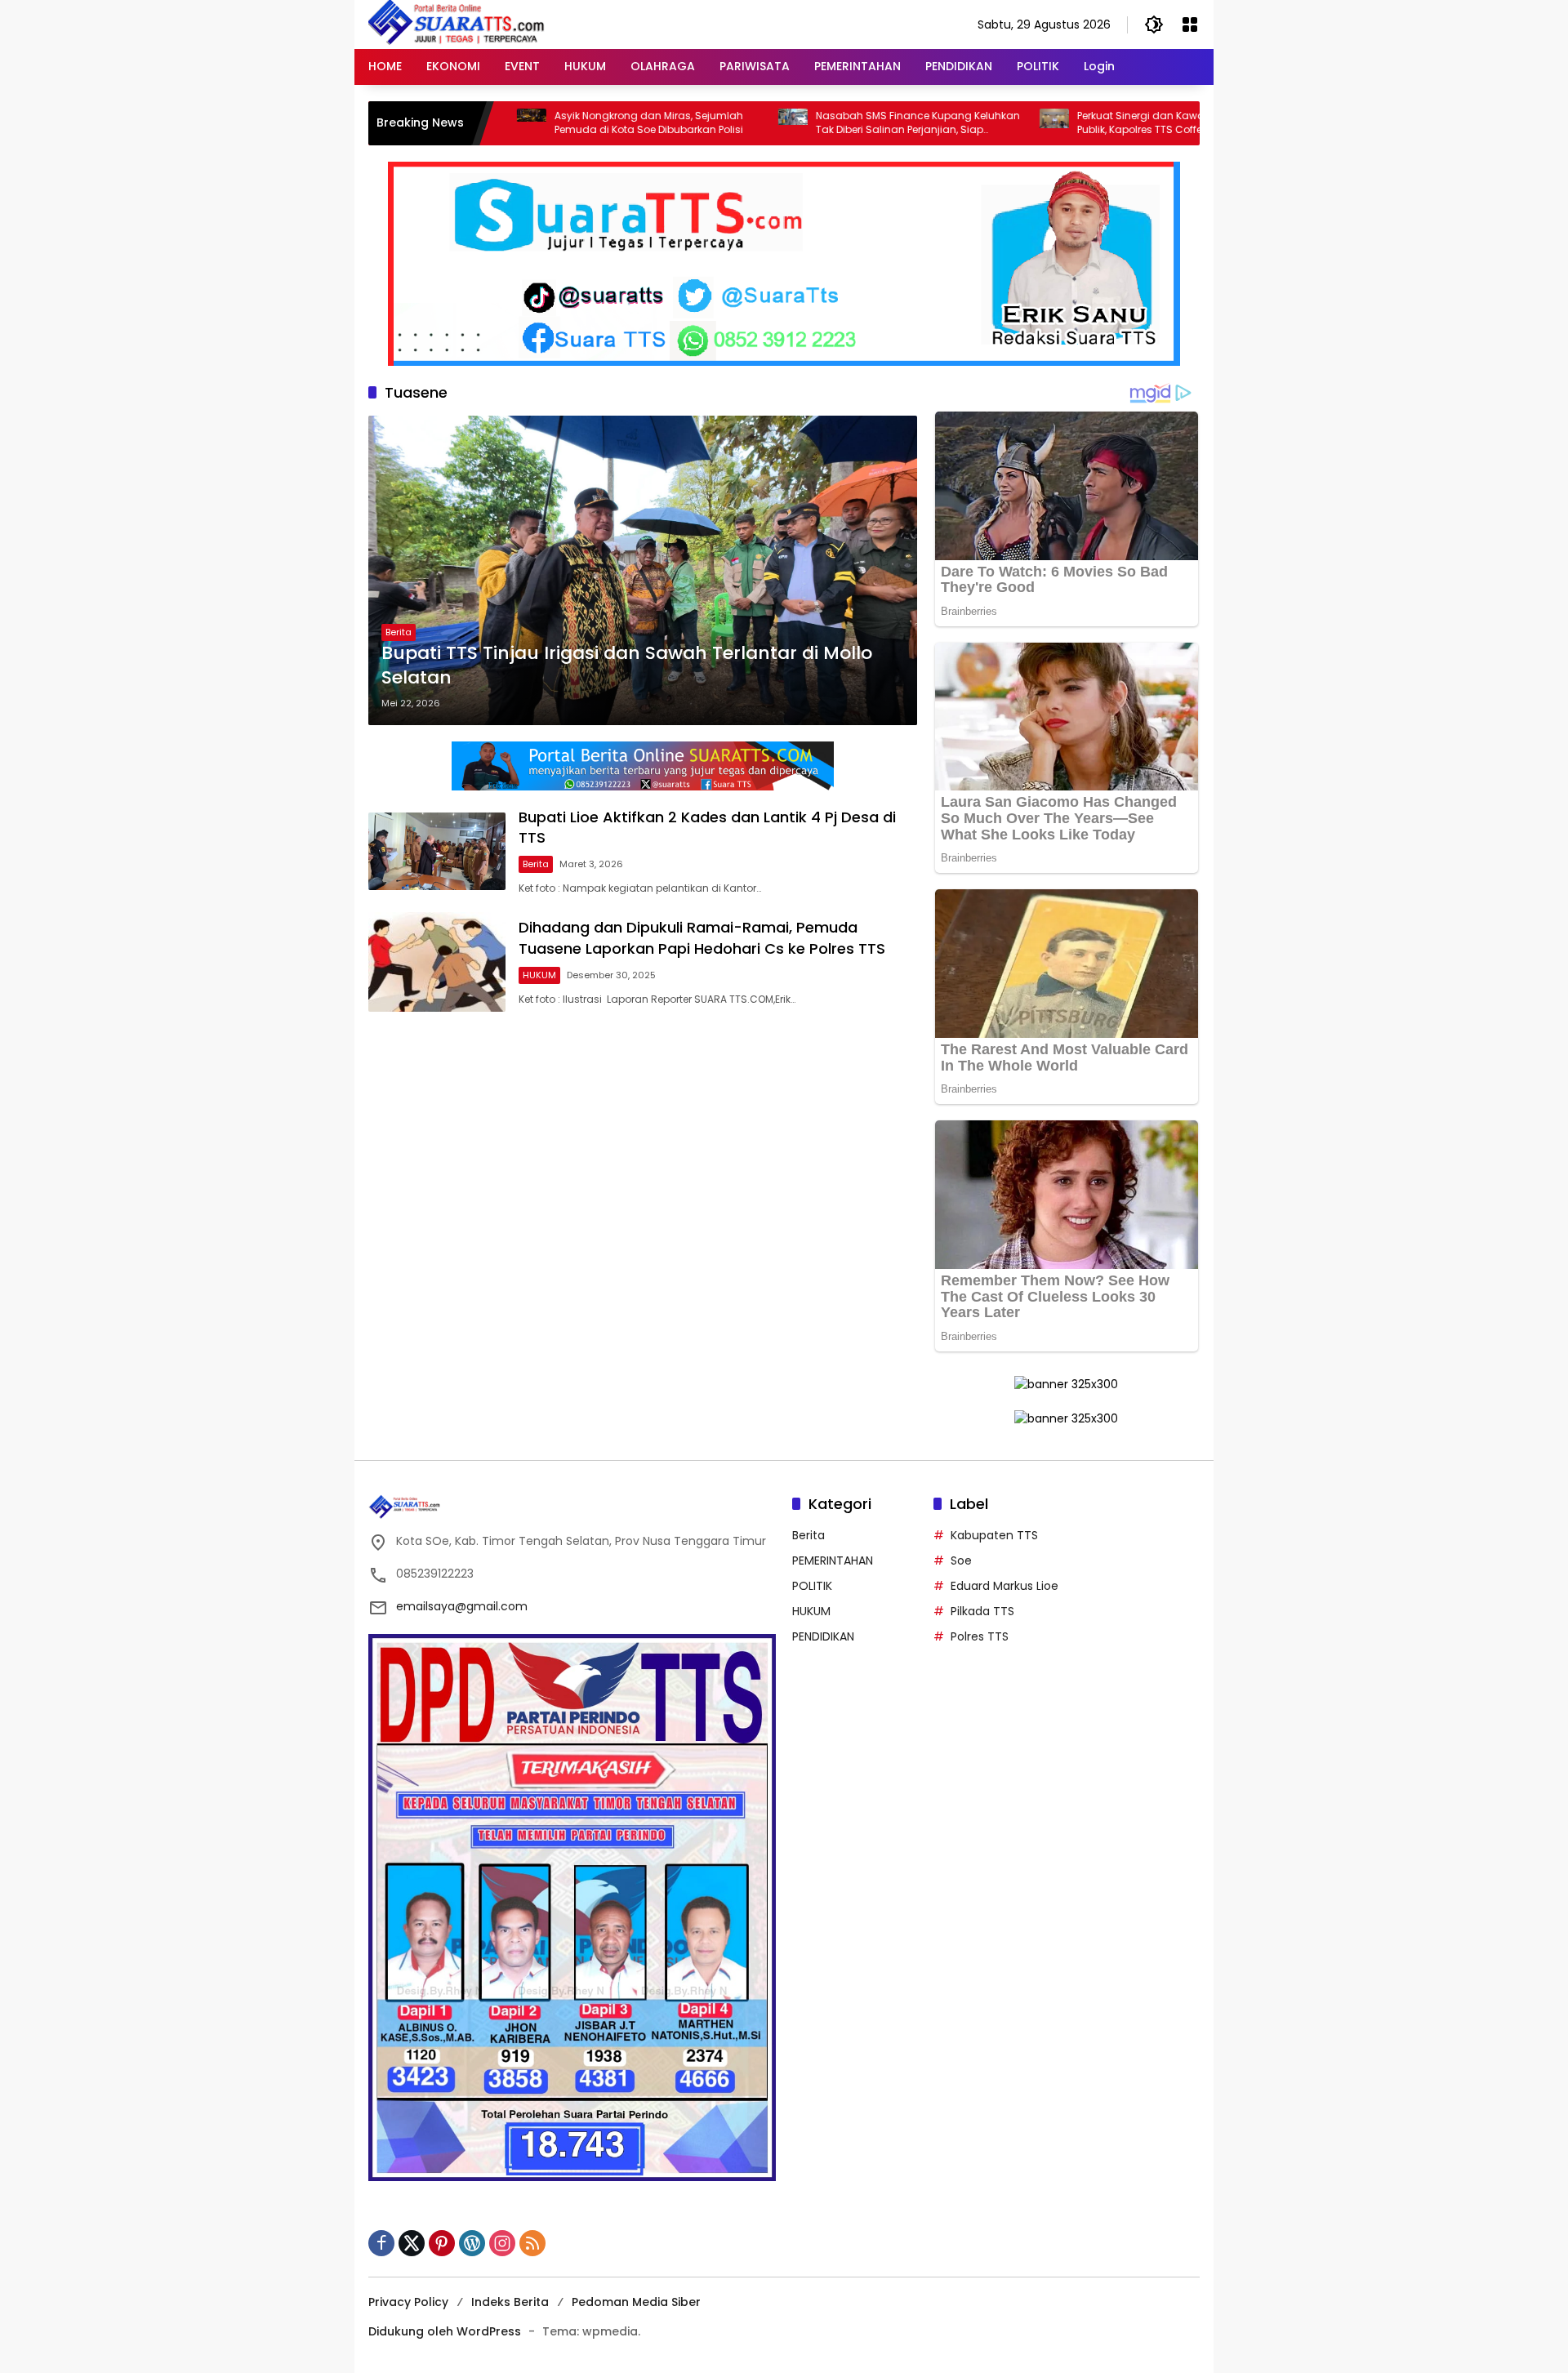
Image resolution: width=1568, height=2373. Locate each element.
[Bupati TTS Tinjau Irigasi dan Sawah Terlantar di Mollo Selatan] (643, 570)
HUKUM (539, 975)
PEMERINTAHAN (833, 1560)
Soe (961, 1560)
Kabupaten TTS (994, 1535)
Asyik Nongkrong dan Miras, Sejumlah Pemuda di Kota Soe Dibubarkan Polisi (557, 123)
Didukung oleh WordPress (445, 2331)
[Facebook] (381, 2243)
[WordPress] (472, 2243)
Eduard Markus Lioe (1004, 1586)
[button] (1154, 24)
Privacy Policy (408, 2302)
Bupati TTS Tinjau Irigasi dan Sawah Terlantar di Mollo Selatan (627, 666)
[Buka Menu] (1190, 24)
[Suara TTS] (457, 24)
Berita (399, 632)
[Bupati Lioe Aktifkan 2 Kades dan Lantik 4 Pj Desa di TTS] (437, 851)
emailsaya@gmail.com (462, 1606)
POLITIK (812, 1586)
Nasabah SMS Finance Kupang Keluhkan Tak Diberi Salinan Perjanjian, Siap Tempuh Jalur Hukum (826, 123)
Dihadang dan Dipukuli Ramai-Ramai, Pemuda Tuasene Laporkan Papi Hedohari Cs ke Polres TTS (702, 937)
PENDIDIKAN (823, 1636)
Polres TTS (980, 1636)
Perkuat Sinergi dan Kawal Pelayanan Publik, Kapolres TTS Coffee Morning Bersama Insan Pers (1079, 123)
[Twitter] (412, 2243)
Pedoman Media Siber (636, 2302)
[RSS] (532, 2243)
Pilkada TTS (982, 1611)
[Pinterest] (442, 2243)
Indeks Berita (510, 2302)
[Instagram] (502, 2243)
